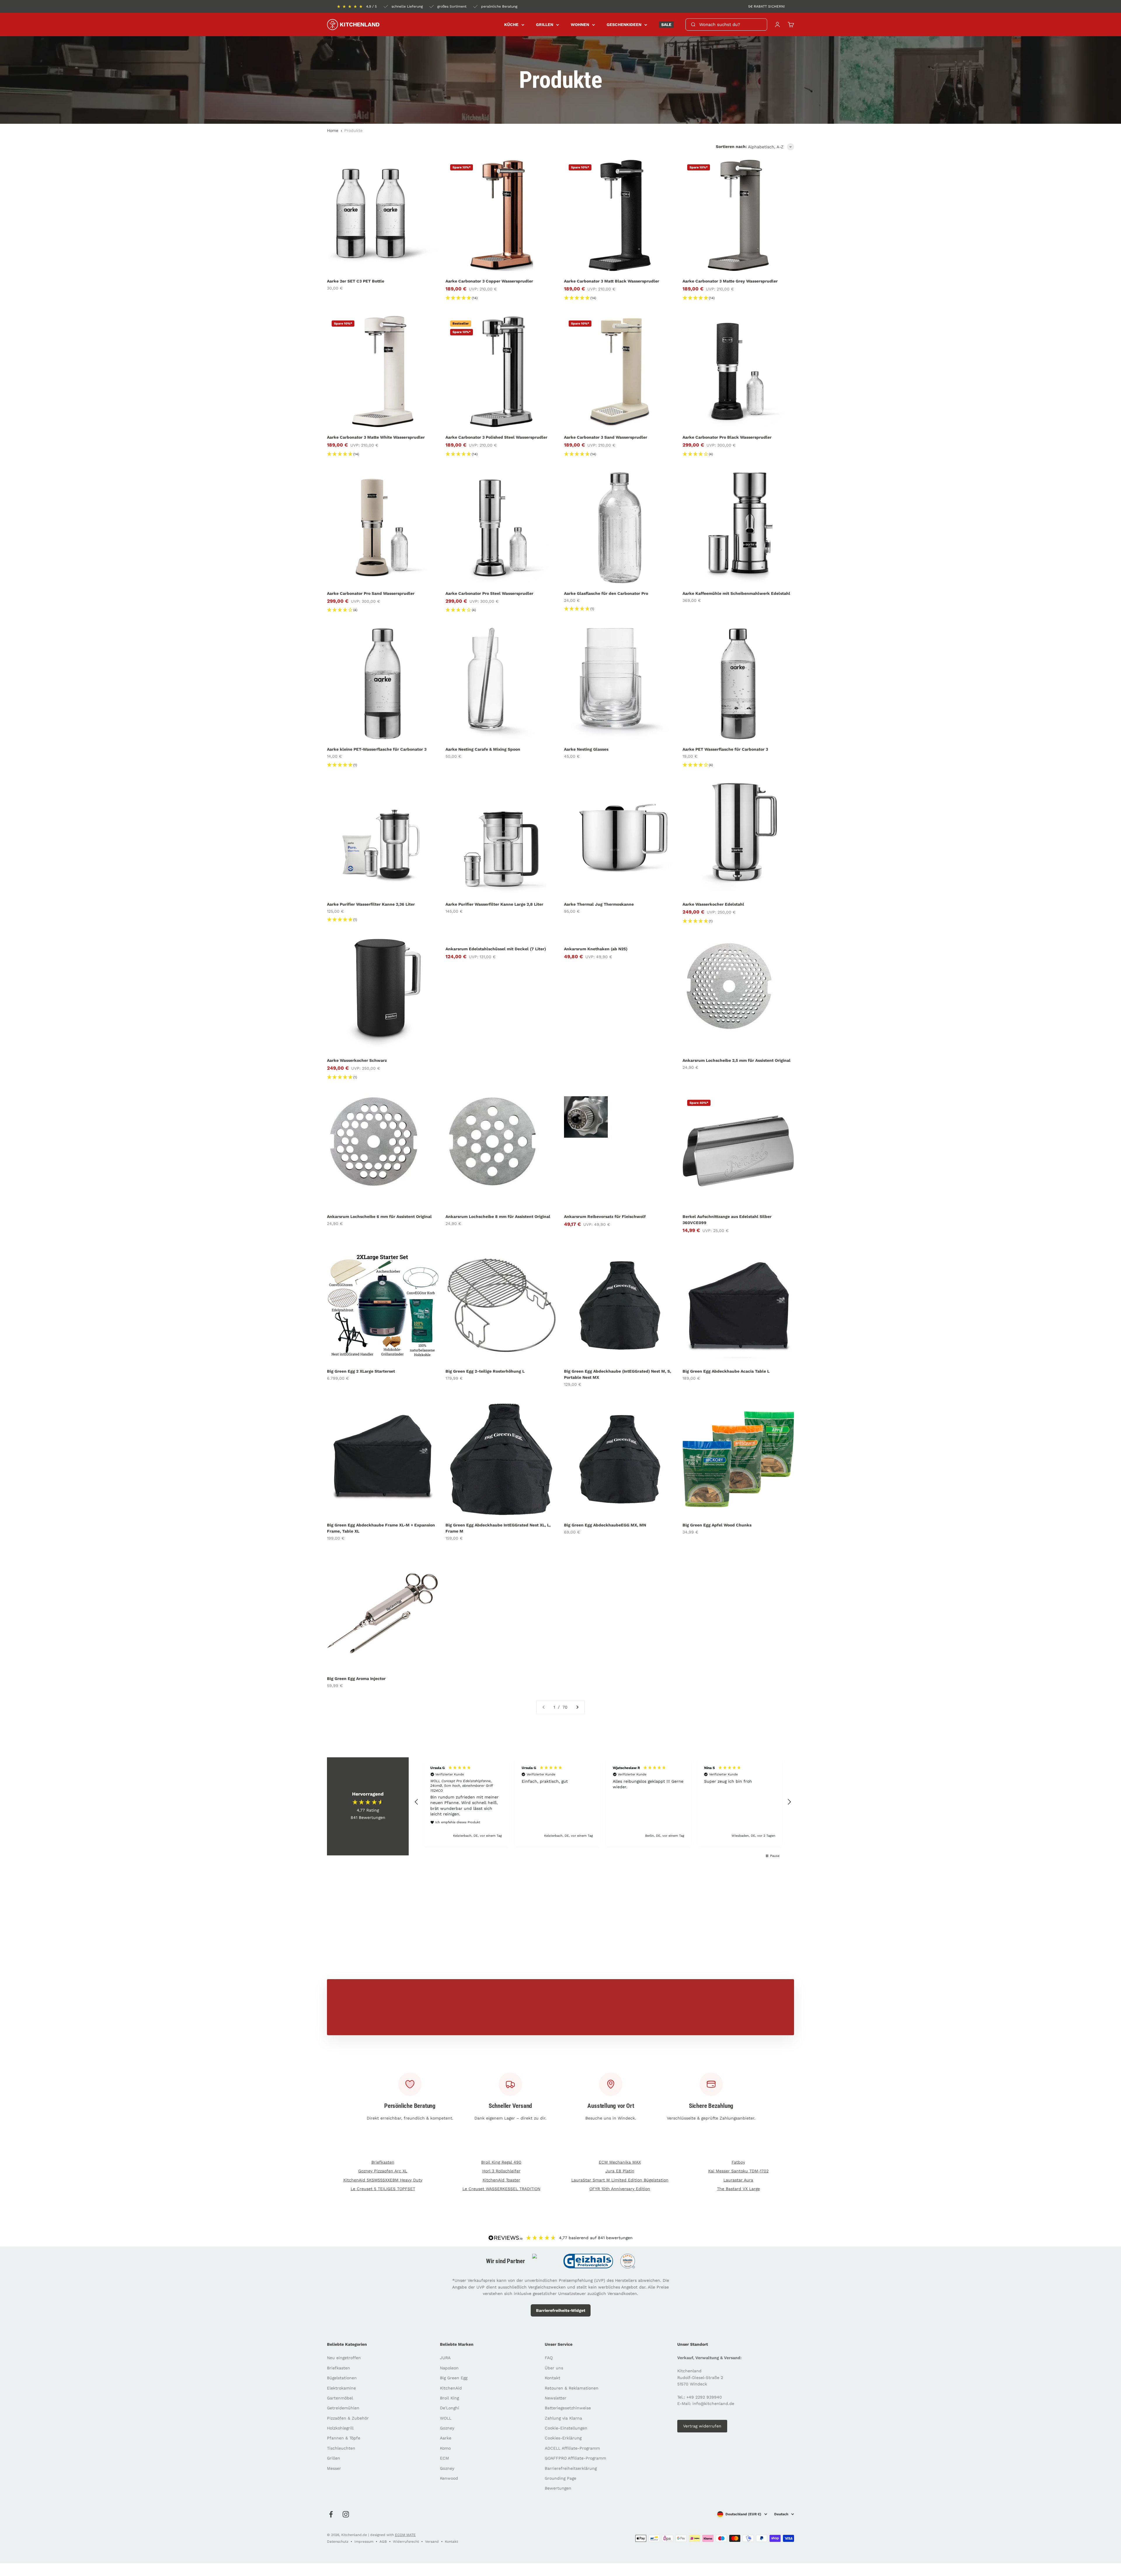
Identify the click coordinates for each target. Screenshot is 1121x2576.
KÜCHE (511, 25)
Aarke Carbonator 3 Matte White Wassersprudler (376, 437)
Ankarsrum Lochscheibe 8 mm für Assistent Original (498, 1216)
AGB (383, 2542)
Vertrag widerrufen (702, 2426)
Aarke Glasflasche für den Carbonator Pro (606, 593)
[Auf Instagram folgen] (346, 2514)
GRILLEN (545, 25)
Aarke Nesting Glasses (586, 749)
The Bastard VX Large (738, 2189)
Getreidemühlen (343, 2408)
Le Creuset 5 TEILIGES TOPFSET (383, 2189)
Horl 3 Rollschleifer (501, 2171)
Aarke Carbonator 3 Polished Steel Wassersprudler (496, 437)
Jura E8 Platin (620, 2171)
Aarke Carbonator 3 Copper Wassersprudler (489, 281)
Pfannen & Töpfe (344, 2438)
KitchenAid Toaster (501, 2180)
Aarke (446, 2438)
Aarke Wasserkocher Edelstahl (713, 904)
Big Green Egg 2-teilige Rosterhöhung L (485, 1371)
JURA (445, 2358)
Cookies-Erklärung (563, 2438)
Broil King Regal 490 (501, 2162)
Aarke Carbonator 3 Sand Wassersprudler (606, 437)
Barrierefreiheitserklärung (571, 2468)
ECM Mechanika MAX (620, 2162)
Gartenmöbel (340, 2398)
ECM (444, 2458)
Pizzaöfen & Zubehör (348, 2418)
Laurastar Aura (738, 2180)
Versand (432, 2542)
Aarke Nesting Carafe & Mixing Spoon (483, 749)
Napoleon (449, 2368)
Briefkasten (383, 2162)
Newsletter (556, 2398)
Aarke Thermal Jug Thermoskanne (599, 904)
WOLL (446, 2418)
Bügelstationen (342, 2378)
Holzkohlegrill (340, 2428)
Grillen (334, 2458)
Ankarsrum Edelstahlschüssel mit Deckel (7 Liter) (496, 949)
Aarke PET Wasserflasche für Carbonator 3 (725, 749)
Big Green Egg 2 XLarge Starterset (361, 1371)
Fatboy (738, 2162)
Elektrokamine (341, 2388)
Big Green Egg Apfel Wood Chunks (717, 1525)
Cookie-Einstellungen (566, 2428)
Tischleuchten (341, 2448)
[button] (417, 1802)
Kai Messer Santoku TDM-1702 (738, 2171)
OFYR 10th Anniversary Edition (620, 2189)
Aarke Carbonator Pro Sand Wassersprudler (371, 593)
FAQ (549, 2358)
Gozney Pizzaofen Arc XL (383, 2171)
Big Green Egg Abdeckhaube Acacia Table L (726, 1371)
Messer (334, 2468)
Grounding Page (560, 2478)
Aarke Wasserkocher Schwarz (357, 1060)
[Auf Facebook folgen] (331, 2514)
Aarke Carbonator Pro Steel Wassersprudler (489, 593)
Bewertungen (558, 2488)
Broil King (449, 2398)
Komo (445, 2448)
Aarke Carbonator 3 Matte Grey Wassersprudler (730, 281)
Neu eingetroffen (344, 2358)
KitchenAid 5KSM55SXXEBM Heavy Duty (383, 2180)
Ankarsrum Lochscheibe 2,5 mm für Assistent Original (737, 1060)
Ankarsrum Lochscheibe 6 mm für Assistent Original (379, 1216)
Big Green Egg (454, 2378)
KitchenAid (451, 2388)
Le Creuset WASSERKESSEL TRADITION (501, 2189)
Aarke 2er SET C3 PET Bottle (356, 281)
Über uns (554, 2368)
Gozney (447, 2428)
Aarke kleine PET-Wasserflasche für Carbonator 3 (377, 749)
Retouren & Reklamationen (572, 2388)
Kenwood (449, 2478)
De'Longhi (450, 2408)
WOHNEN (580, 25)
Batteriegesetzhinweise (568, 2408)
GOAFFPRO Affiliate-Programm (575, 2458)
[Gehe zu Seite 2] (577, 1707)
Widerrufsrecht (406, 2542)
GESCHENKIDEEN (624, 25)
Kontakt (552, 2378)
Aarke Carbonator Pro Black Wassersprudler (727, 437)
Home (333, 130)
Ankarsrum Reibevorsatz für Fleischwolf (605, 1216)
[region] (603, 1802)
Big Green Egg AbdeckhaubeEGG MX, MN (605, 1525)
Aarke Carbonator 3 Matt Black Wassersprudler (612, 281)
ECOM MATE (405, 2535)
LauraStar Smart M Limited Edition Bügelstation (620, 2180)
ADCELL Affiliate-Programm (572, 2448)
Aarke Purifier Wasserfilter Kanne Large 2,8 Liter (494, 904)
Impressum (364, 2542)
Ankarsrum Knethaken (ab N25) (596, 949)
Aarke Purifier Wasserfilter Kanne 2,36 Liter (371, 904)
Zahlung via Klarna (563, 2418)
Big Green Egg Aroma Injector (356, 1679)
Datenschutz (338, 2542)
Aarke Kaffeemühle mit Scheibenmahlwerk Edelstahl (736, 593)
